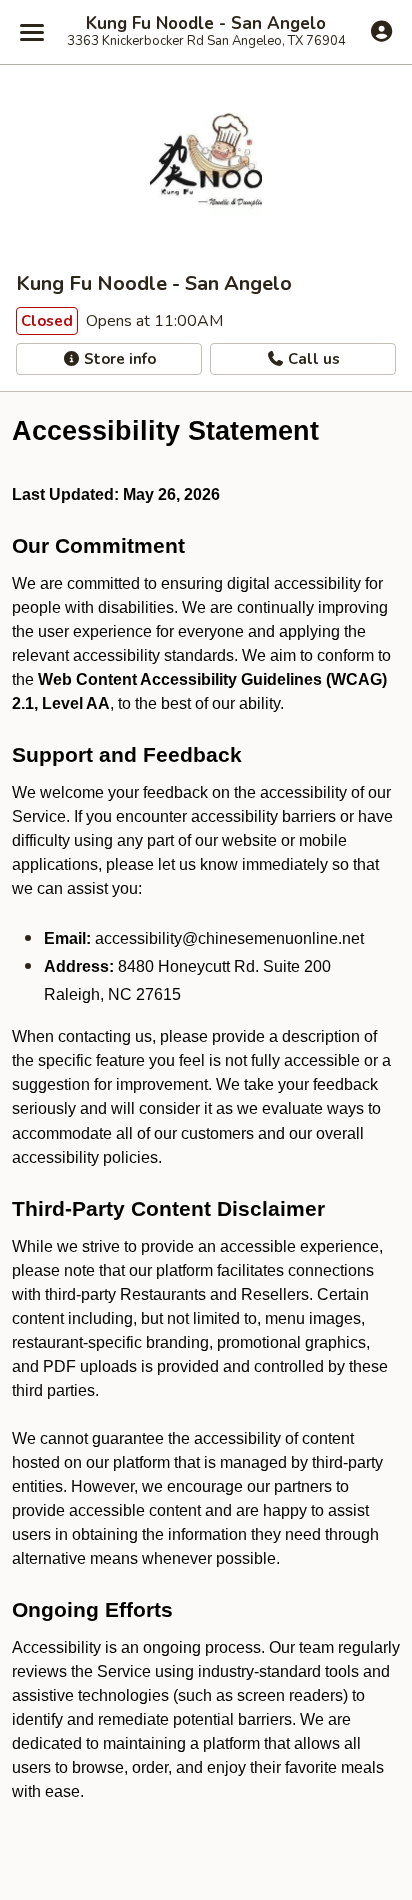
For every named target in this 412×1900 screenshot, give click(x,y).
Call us (312, 359)
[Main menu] (32, 32)
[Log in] (381, 31)
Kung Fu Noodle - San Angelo (206, 24)
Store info (118, 359)
